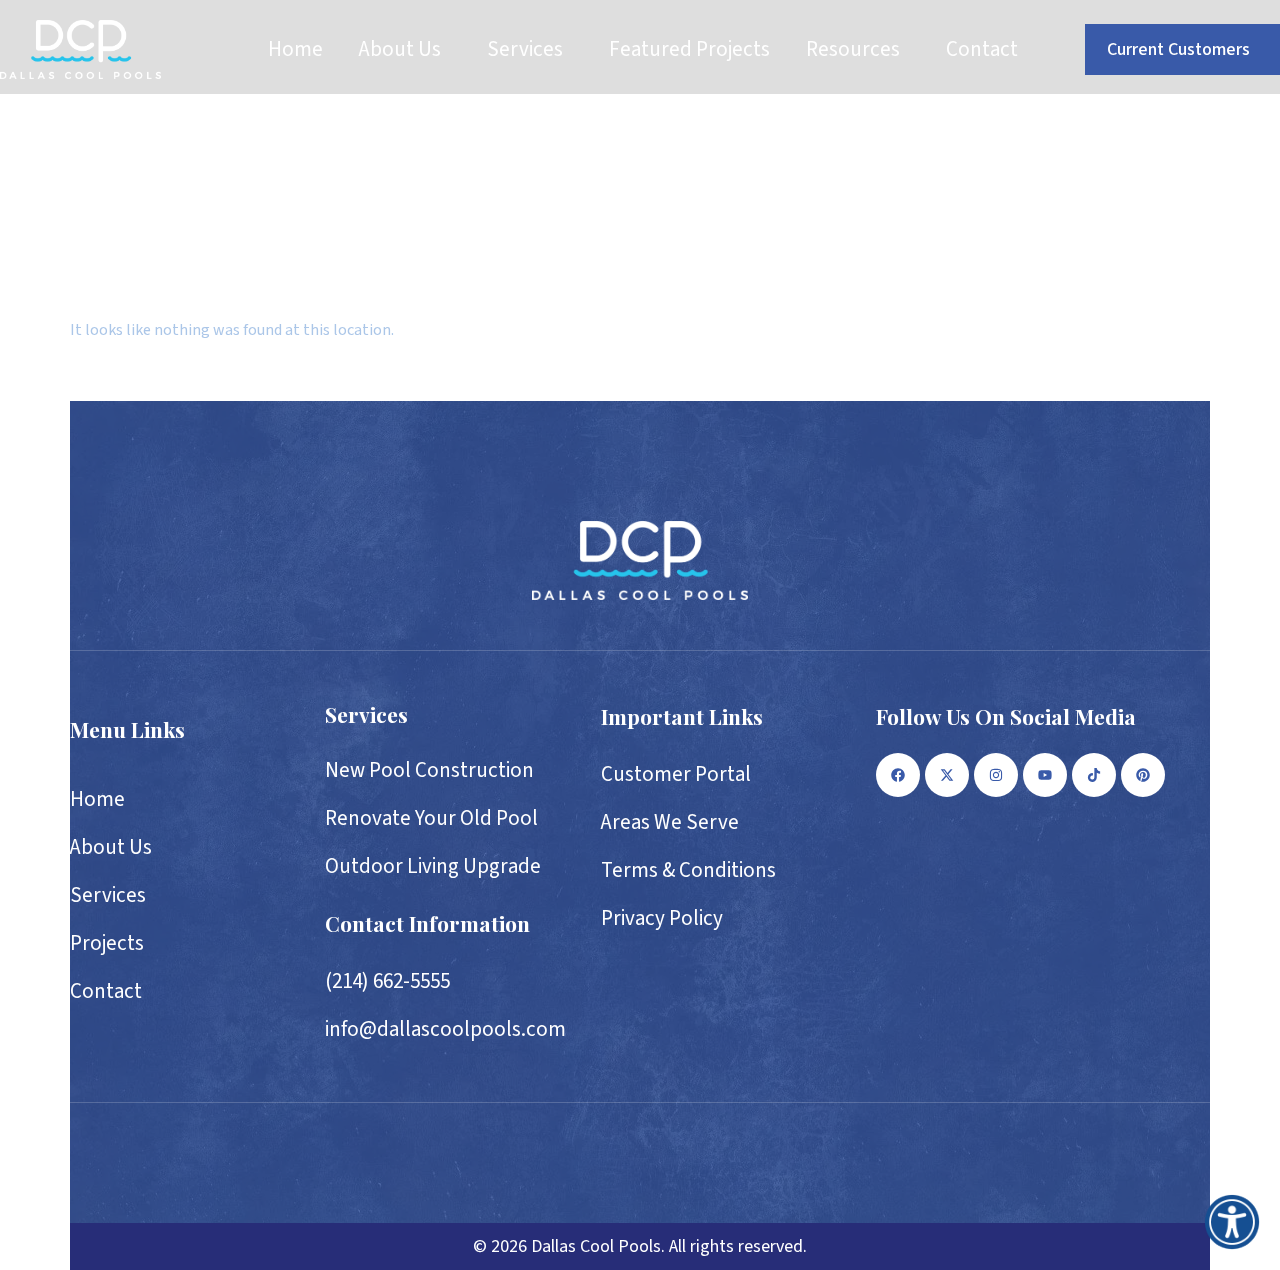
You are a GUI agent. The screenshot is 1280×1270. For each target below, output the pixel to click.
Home (295, 49)
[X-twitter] (947, 775)
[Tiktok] (1094, 775)
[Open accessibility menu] (1232, 1222)
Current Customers (1178, 49)
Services (525, 49)
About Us (400, 49)
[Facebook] (898, 775)
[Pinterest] (1143, 775)
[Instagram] (996, 775)
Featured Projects (689, 49)
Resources (853, 49)
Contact (982, 49)
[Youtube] (1045, 775)
